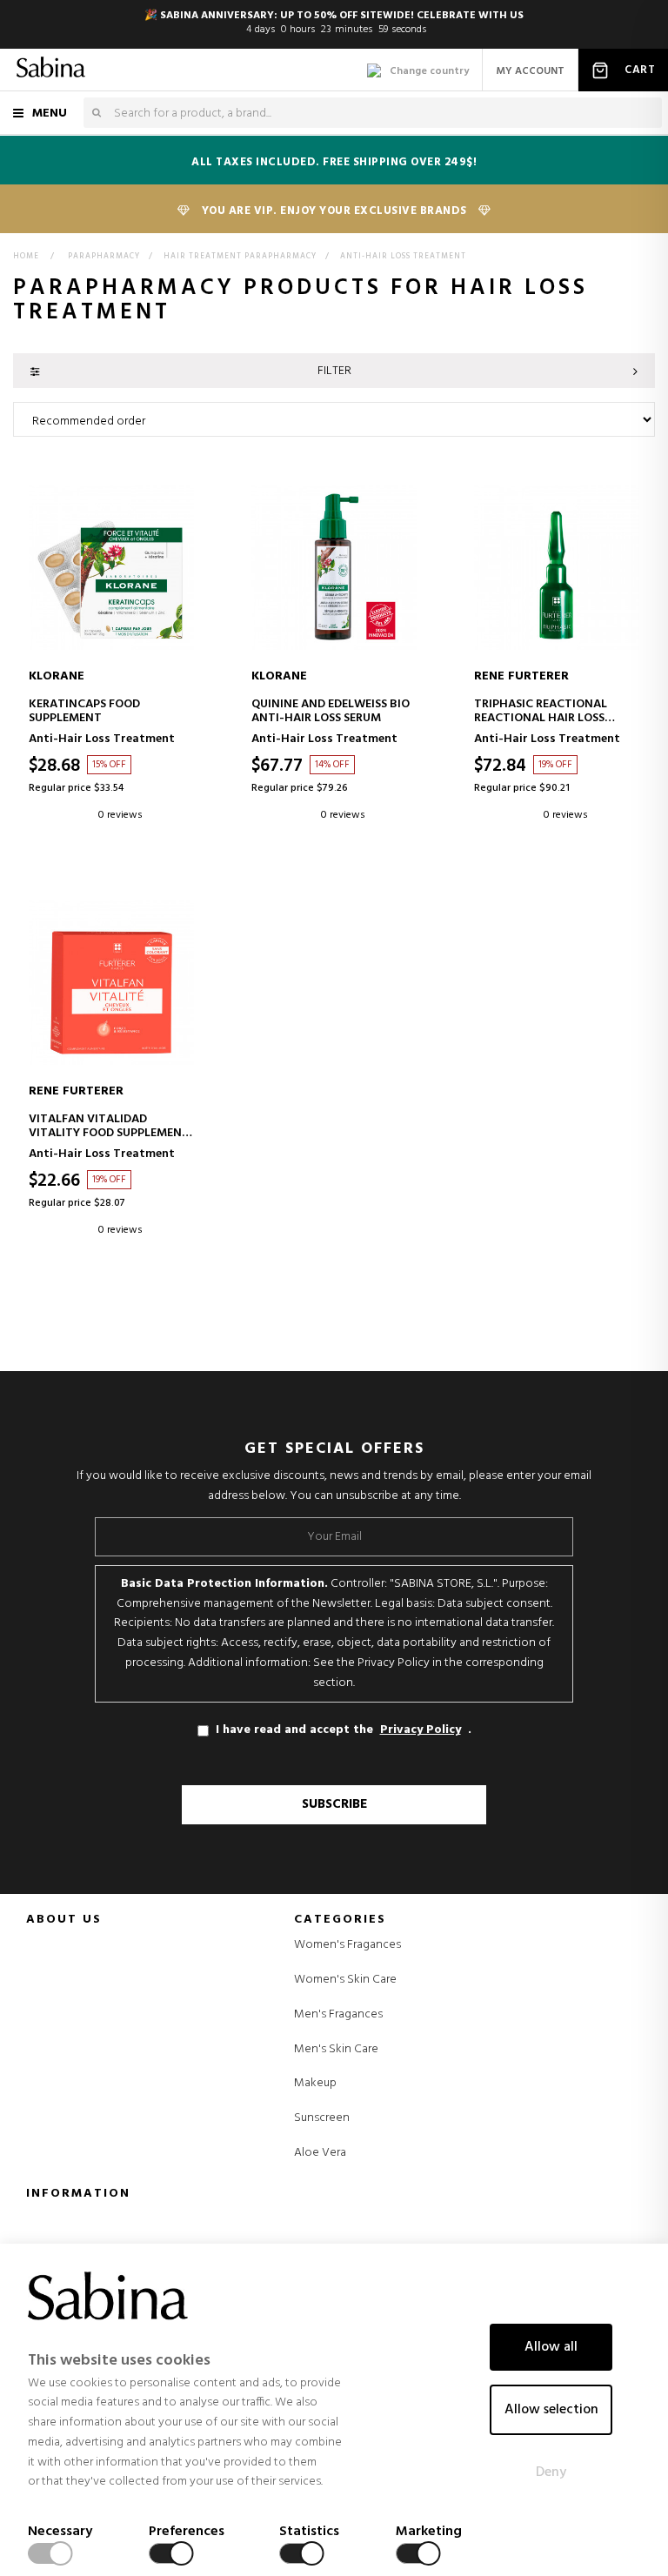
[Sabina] (51, 70)
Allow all (551, 2347)
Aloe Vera (320, 2153)
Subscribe (334, 1804)
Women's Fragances (347, 1945)
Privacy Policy (421, 1730)
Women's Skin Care (345, 1980)
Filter (334, 371)
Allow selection (551, 2410)
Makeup (315, 2084)
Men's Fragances (338, 2015)
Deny (551, 2472)
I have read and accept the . (344, 1730)
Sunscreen (322, 2118)
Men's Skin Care (336, 2050)
